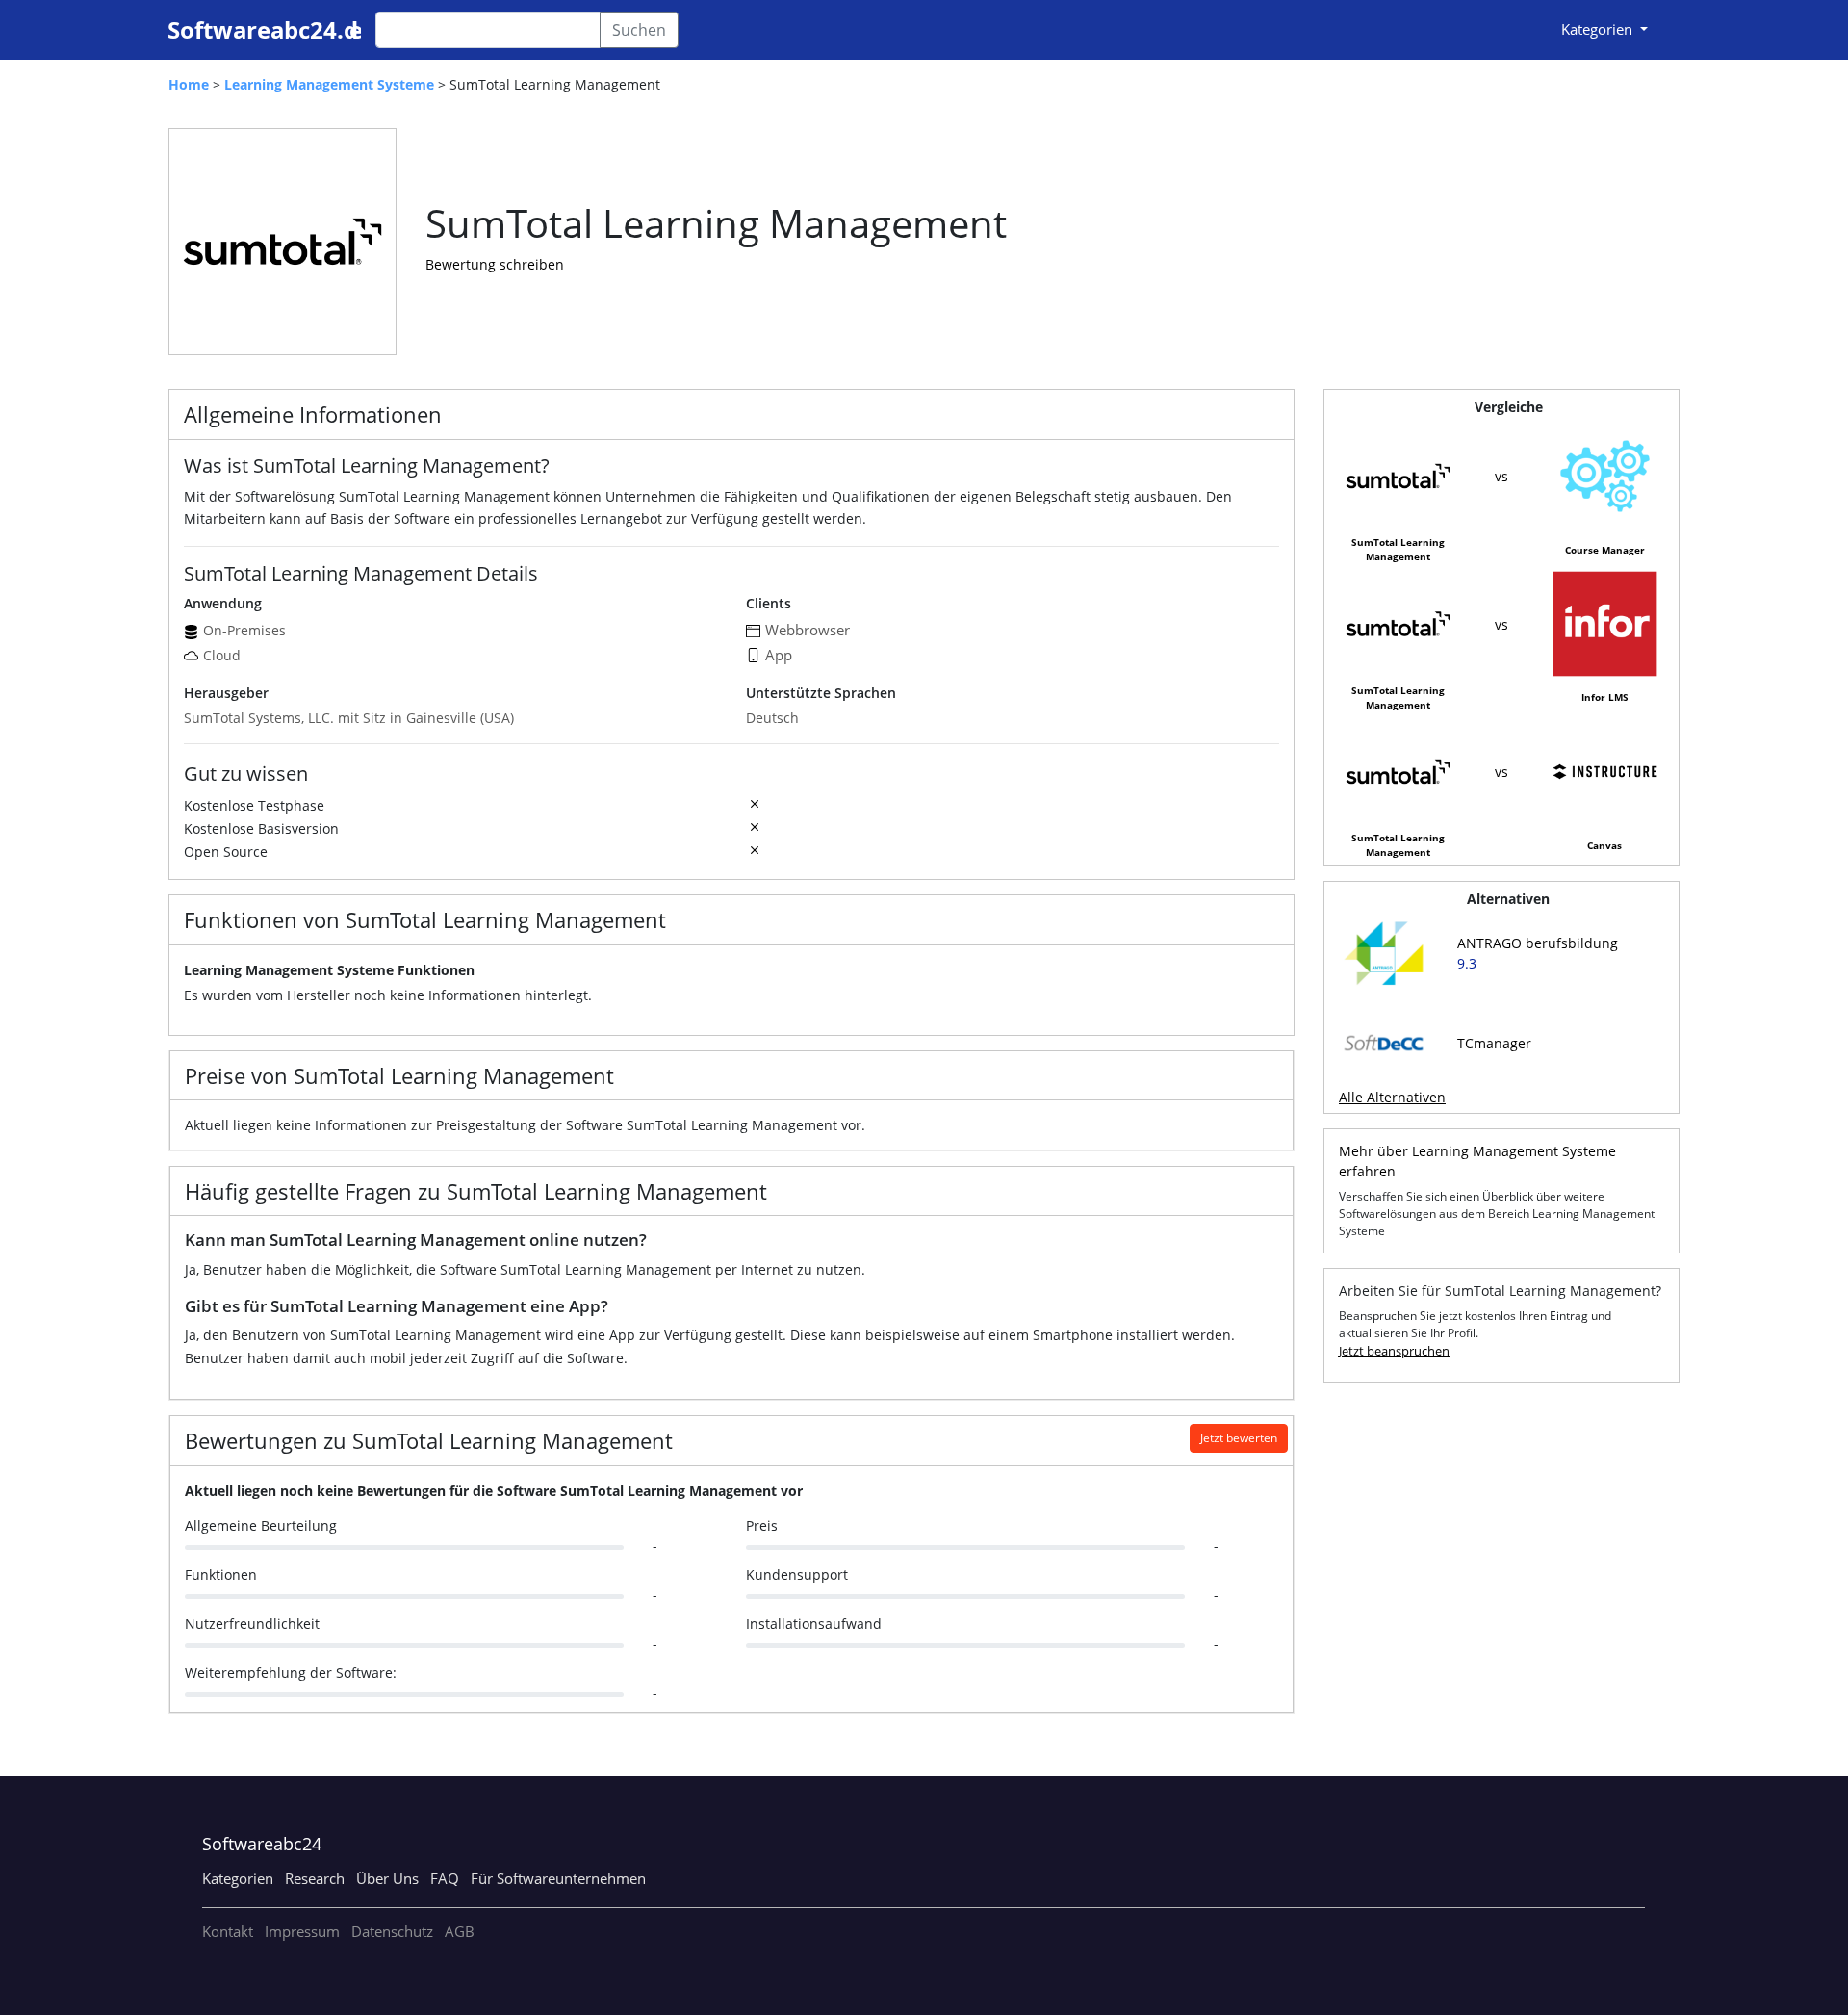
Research (315, 1878)
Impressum (302, 1931)
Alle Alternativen (1392, 1097)
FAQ (445, 1878)
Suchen (639, 30)
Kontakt (228, 1931)
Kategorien (238, 1878)
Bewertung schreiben (495, 264)
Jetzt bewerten (1239, 1438)
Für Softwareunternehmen (558, 1878)
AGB (460, 1931)
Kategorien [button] (1599, 29)
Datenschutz (392, 1931)
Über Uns (387, 1878)
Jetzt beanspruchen (1394, 1351)
